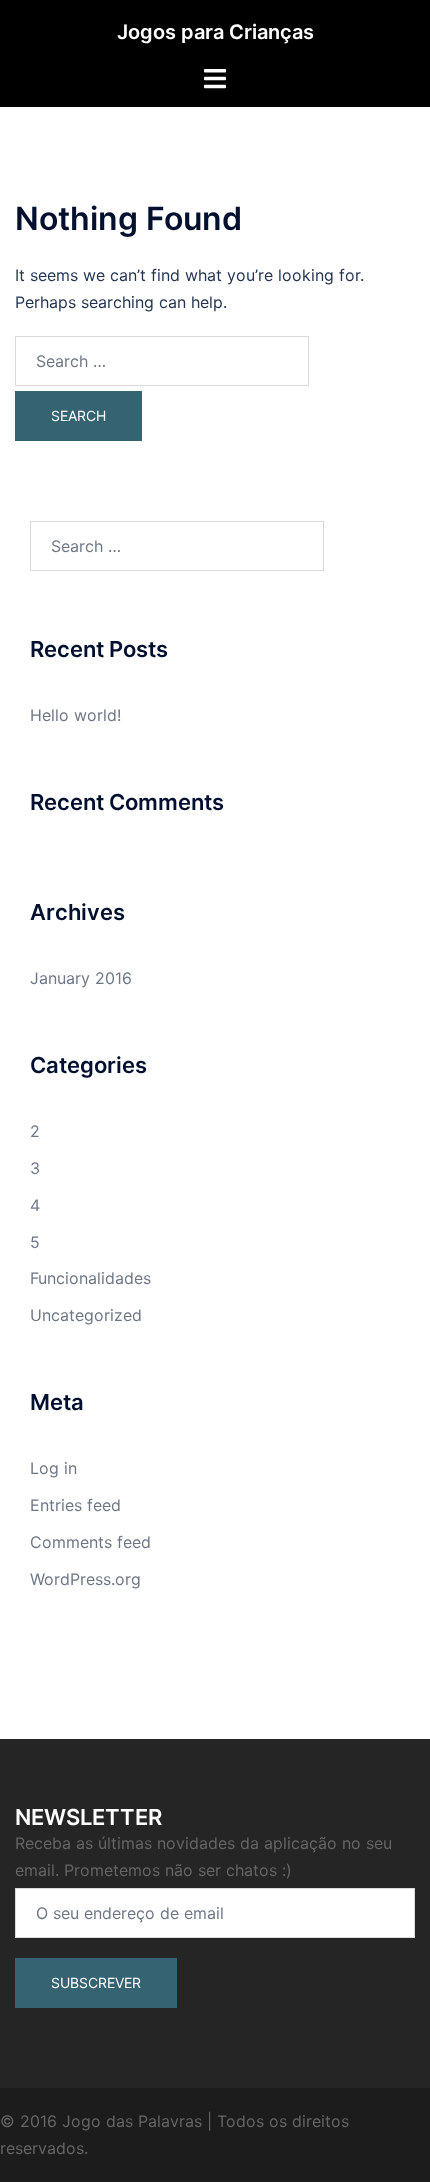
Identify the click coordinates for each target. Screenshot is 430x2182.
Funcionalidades (90, 1278)
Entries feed (75, 1505)
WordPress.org (85, 1579)
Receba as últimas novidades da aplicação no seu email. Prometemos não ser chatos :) (203, 1856)
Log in (53, 1468)
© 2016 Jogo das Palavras (101, 2121)
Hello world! (75, 715)
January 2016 (81, 978)
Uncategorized (86, 1315)
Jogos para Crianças (215, 32)
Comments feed (90, 1542)
